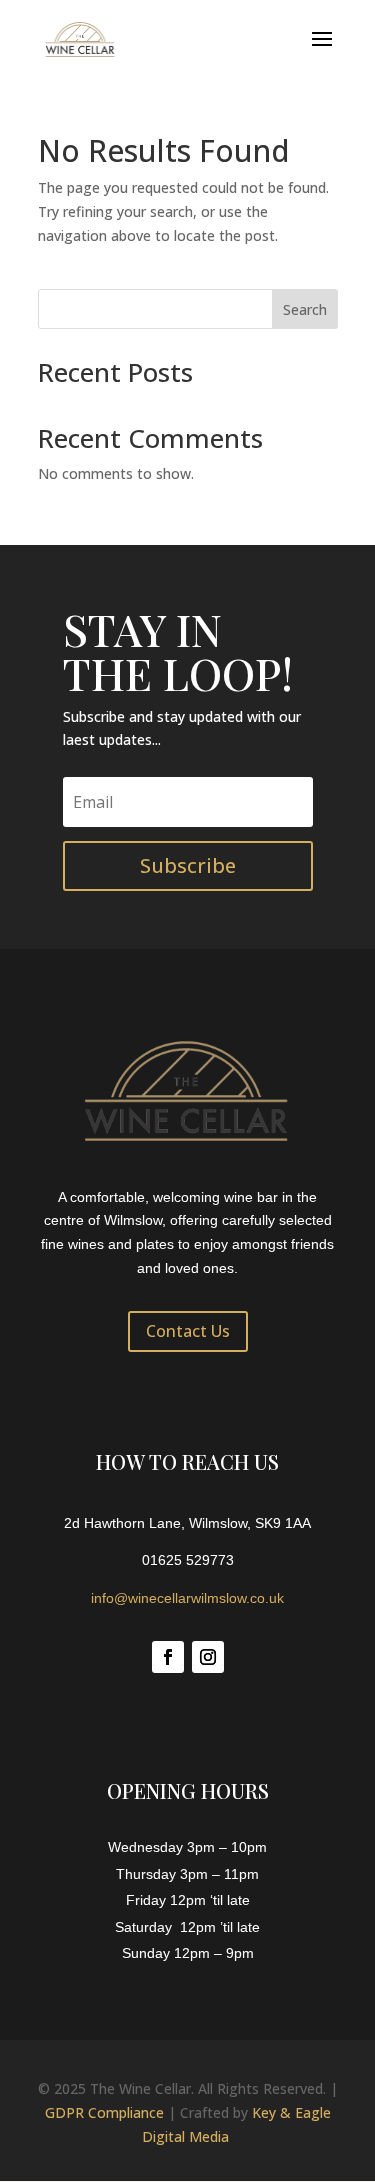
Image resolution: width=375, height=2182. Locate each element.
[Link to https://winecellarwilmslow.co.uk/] (81, 38)
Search (305, 309)
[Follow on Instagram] (208, 1657)
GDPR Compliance (104, 2112)
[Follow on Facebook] (168, 1657)
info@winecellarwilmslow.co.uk (187, 1598)
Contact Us (188, 1331)
